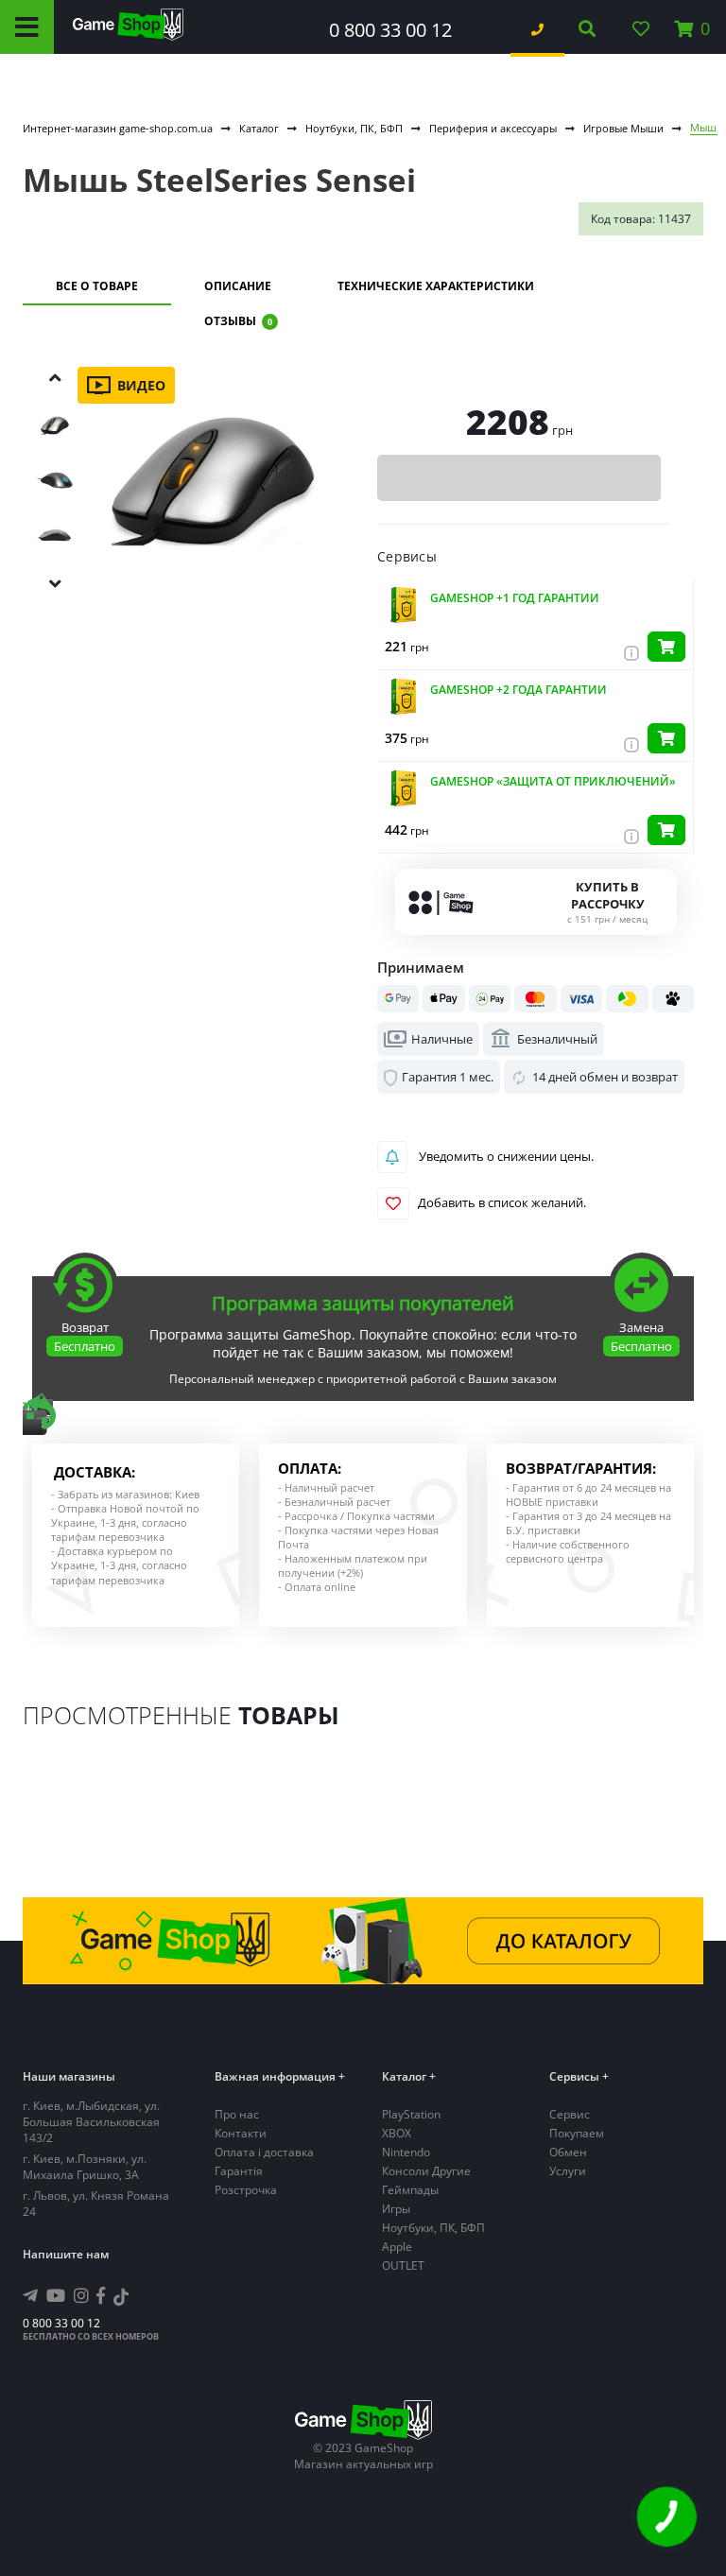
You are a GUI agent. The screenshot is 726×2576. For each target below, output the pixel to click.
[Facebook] (101, 2295)
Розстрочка (246, 2190)
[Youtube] (56, 2295)
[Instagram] (81, 2295)
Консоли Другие (426, 2171)
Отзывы (238, 321)
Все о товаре (97, 286)
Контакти (241, 2133)
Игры (396, 2209)
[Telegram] (30, 2295)
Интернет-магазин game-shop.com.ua (118, 128)
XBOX (397, 2133)
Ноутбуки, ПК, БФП (354, 128)
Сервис (570, 2114)
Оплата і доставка (264, 2152)
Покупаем (577, 2133)
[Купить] (666, 647)
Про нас (237, 2114)
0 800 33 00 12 (390, 30)
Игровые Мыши (623, 128)
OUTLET (403, 2265)
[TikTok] (121, 2299)
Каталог (259, 128)
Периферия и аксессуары (493, 128)
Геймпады (410, 2190)
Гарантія (239, 2171)
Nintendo (406, 2152)
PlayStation (411, 2114)
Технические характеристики (436, 286)
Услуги (568, 2171)
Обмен (568, 2152)
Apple (397, 2247)
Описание (238, 286)
